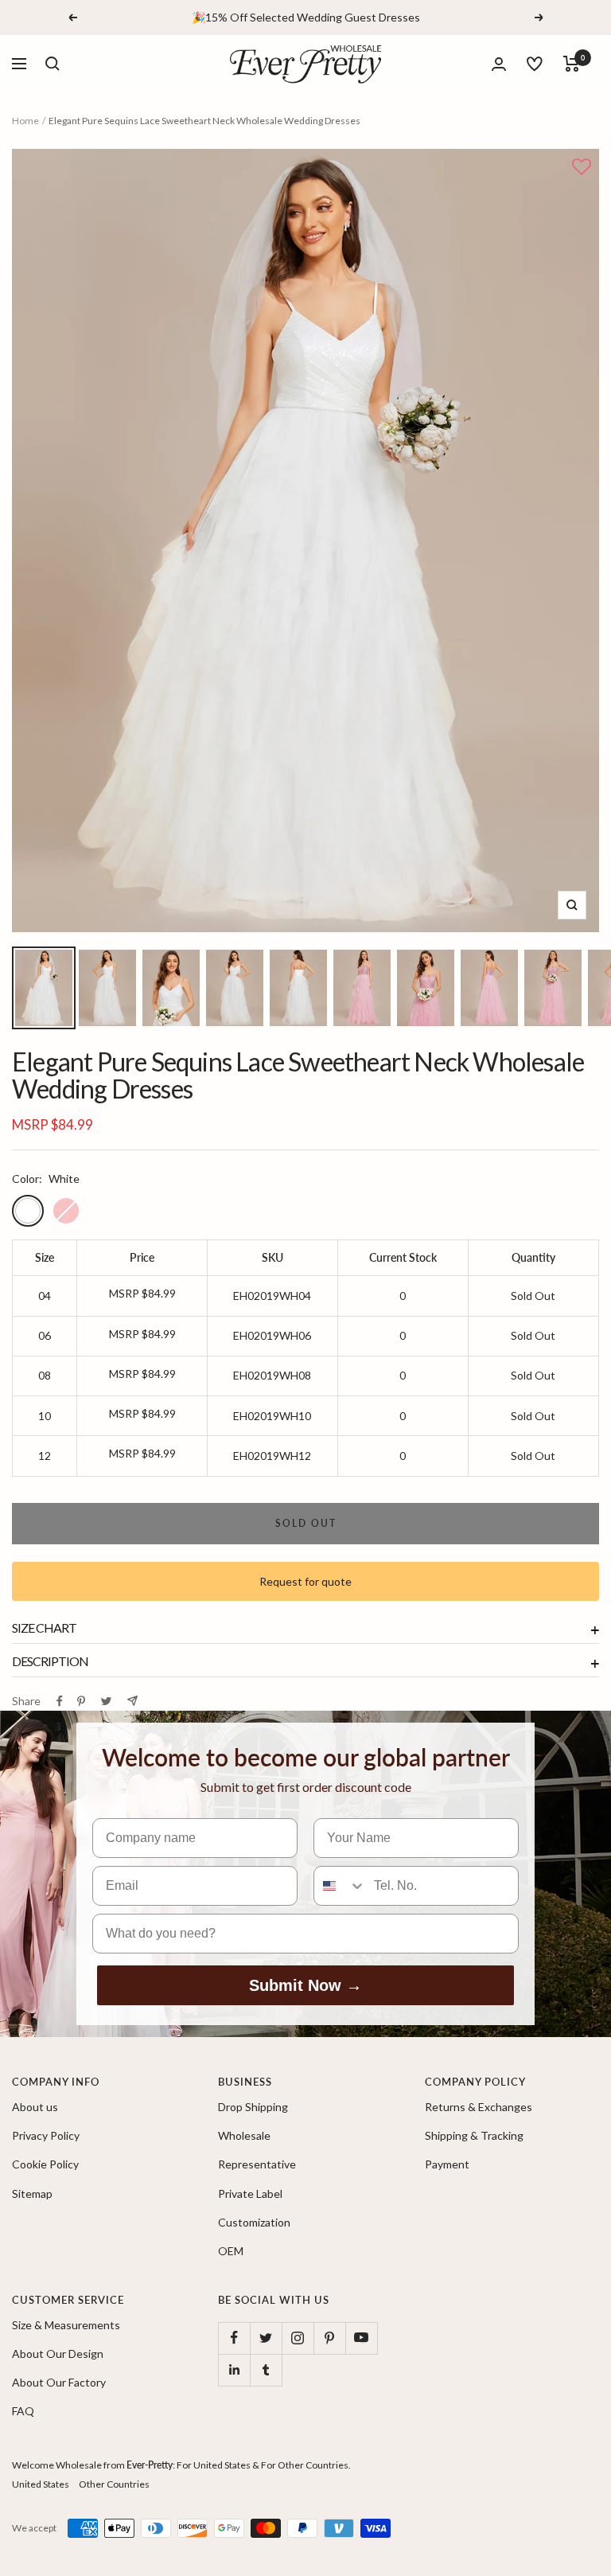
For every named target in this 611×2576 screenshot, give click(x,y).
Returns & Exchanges (479, 2107)
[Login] (499, 64)
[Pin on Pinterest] (81, 1701)
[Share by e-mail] (132, 1701)
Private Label (250, 2194)
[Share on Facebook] (60, 1701)
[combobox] (340, 1886)
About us (35, 2107)
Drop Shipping (253, 2107)
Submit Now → (305, 1985)
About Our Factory (59, 2382)
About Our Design (58, 2354)
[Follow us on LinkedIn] (234, 2370)
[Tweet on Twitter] (106, 1701)
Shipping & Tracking (474, 2135)
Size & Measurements (66, 2325)
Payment (447, 2164)
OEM (231, 2251)
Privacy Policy (46, 2135)
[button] (582, 168)
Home (25, 121)
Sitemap (32, 2194)
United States (41, 2484)
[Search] (53, 64)
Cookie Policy (45, 2164)
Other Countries (114, 2484)
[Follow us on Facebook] (234, 2338)
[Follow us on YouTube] (361, 2338)
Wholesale (244, 2135)
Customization (254, 2222)
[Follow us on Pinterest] (329, 2338)
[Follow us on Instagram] (298, 2338)
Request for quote (305, 1581)
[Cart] (572, 64)
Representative (257, 2164)
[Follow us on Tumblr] (266, 2370)
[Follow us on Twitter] (266, 2338)
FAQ (23, 2411)
